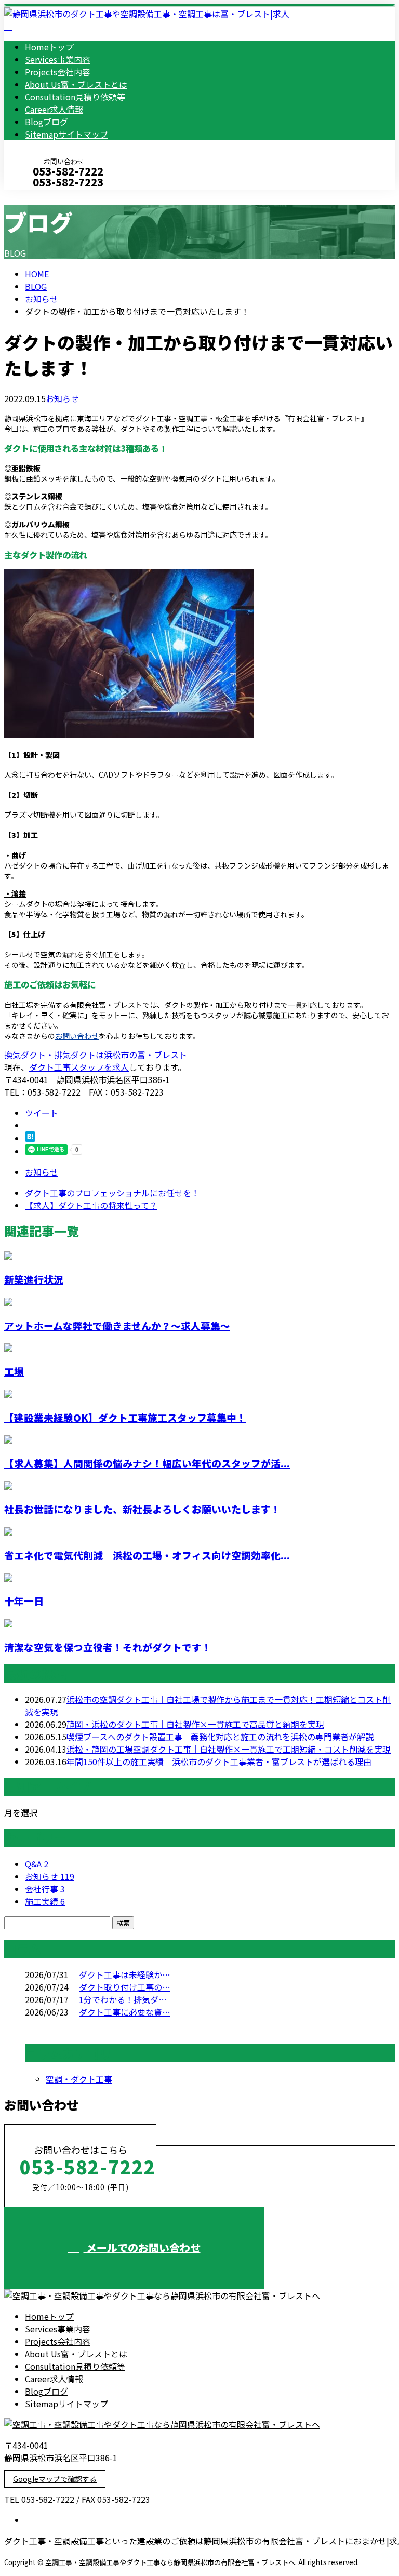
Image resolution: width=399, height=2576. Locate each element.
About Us (76, 84)
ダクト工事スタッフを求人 (79, 1067)
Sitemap (66, 134)
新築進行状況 (34, 1279)
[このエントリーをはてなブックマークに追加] (30, 1138)
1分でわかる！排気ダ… (123, 1999)
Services (58, 59)
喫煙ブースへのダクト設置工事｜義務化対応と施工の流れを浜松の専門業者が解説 (220, 1737)
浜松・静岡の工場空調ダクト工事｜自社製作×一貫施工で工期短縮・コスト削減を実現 (229, 1749)
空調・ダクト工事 (79, 2079)
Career (54, 109)
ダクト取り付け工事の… (125, 1987)
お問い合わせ (77, 1036)
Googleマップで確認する (55, 2479)
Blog (46, 122)
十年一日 (24, 1601)
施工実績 (45, 1901)
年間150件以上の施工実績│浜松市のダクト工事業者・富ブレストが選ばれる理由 (219, 1761)
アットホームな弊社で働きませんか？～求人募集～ (117, 1325)
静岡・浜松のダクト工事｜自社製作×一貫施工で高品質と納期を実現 (195, 1724)
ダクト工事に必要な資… (125, 2012)
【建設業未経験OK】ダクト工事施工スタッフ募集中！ (125, 1417)
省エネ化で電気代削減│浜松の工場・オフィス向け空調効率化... (147, 1555)
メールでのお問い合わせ (142, 2247)
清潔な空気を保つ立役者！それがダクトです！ (108, 1647)
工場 (14, 1371)
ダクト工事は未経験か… (125, 1974)
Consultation (75, 97)
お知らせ (62, 398)
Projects (58, 72)
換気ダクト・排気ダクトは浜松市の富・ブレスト (96, 1055)
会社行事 (45, 1889)
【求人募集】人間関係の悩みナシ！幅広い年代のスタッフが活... (147, 1463)
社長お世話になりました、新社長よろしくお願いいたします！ (142, 1509)
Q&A (37, 1864)
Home (49, 47)
